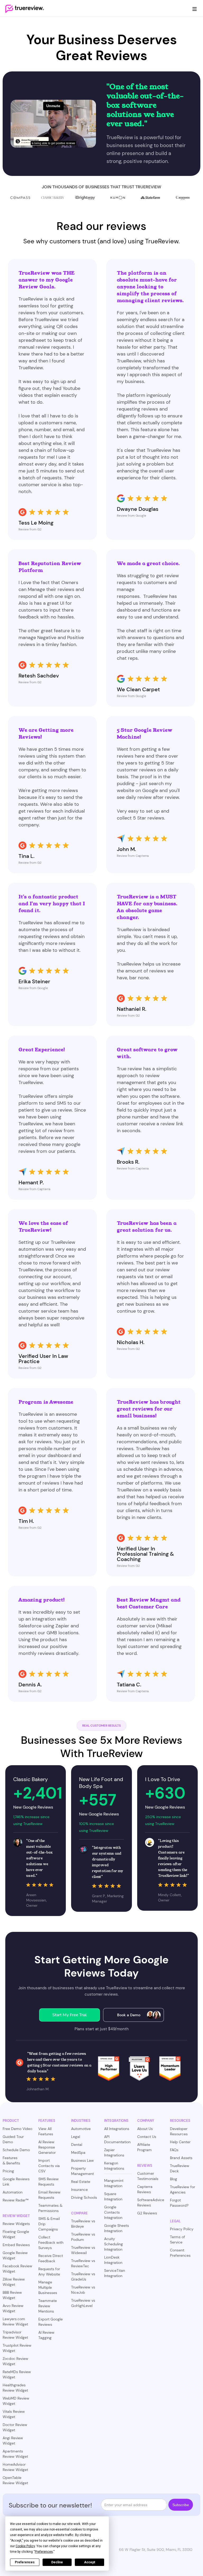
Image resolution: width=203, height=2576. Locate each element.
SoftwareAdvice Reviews (151, 2202)
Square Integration (113, 2196)
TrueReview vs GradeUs (83, 2277)
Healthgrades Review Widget (15, 2388)
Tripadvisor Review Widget (15, 2335)
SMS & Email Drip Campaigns (49, 2224)
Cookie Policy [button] (25, 2546)
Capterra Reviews (145, 2189)
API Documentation (117, 2139)
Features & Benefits (11, 2160)
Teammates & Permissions (50, 2208)
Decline (57, 2562)
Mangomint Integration (114, 2183)
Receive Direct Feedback (51, 2258)
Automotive (81, 2129)
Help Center (180, 2142)
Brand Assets (181, 2158)
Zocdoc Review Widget (15, 2361)
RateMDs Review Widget (17, 2374)
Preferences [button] (44, 2552)
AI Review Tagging (46, 2335)
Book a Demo (129, 2015)
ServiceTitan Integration (115, 2273)
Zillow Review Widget (14, 2282)
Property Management (82, 2171)
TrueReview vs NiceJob (83, 2290)
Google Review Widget (15, 2255)
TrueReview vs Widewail (83, 2250)
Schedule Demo (16, 2150)
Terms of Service (177, 2240)
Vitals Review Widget (14, 2414)
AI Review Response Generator (47, 2147)
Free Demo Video (17, 2129)
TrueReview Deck (180, 2168)
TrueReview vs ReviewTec (83, 2263)
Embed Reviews (16, 2245)
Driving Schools (84, 2197)
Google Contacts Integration (113, 2212)
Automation (13, 2192)
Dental (77, 2145)
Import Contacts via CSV (49, 2166)
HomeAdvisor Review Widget (15, 2467)
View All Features (46, 2131)
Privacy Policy (182, 2229)
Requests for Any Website (49, 2272)
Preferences (25, 2562)
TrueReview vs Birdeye (83, 2224)
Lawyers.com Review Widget (15, 2322)
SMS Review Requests (49, 2182)
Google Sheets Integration (117, 2228)
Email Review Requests (49, 2195)
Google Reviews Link (16, 2182)
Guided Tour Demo (13, 2139)
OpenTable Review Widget (15, 2480)
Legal (76, 2137)
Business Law (82, 2160)
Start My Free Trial (70, 2015)
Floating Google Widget (16, 2234)
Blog (174, 2179)
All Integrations (117, 2129)
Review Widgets (16, 2224)
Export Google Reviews (50, 2322)
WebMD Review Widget (16, 2401)
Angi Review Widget (13, 2441)
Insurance (79, 2190)
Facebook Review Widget (17, 2269)
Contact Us (147, 2137)
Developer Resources (179, 2131)
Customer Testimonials (148, 2176)
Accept (90, 2562)
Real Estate (81, 2182)
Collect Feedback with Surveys (51, 2242)
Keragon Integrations (114, 2166)
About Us (145, 2129)
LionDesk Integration (113, 2260)
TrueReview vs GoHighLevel (83, 2303)
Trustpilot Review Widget (17, 2348)
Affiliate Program (144, 2147)
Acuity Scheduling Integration (114, 2244)
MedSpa (78, 2152)
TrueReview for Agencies (183, 2190)
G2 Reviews (147, 2213)
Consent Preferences (180, 2253)
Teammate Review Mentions (48, 2306)
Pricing (8, 2171)
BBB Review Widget (12, 2295)
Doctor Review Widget (15, 2427)
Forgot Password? (179, 2203)
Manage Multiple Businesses (48, 2287)
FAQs (174, 2150)
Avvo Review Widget (13, 2308)
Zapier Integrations (114, 2152)
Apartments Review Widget (15, 2454)
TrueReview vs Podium (83, 2237)
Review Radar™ (16, 2200)
